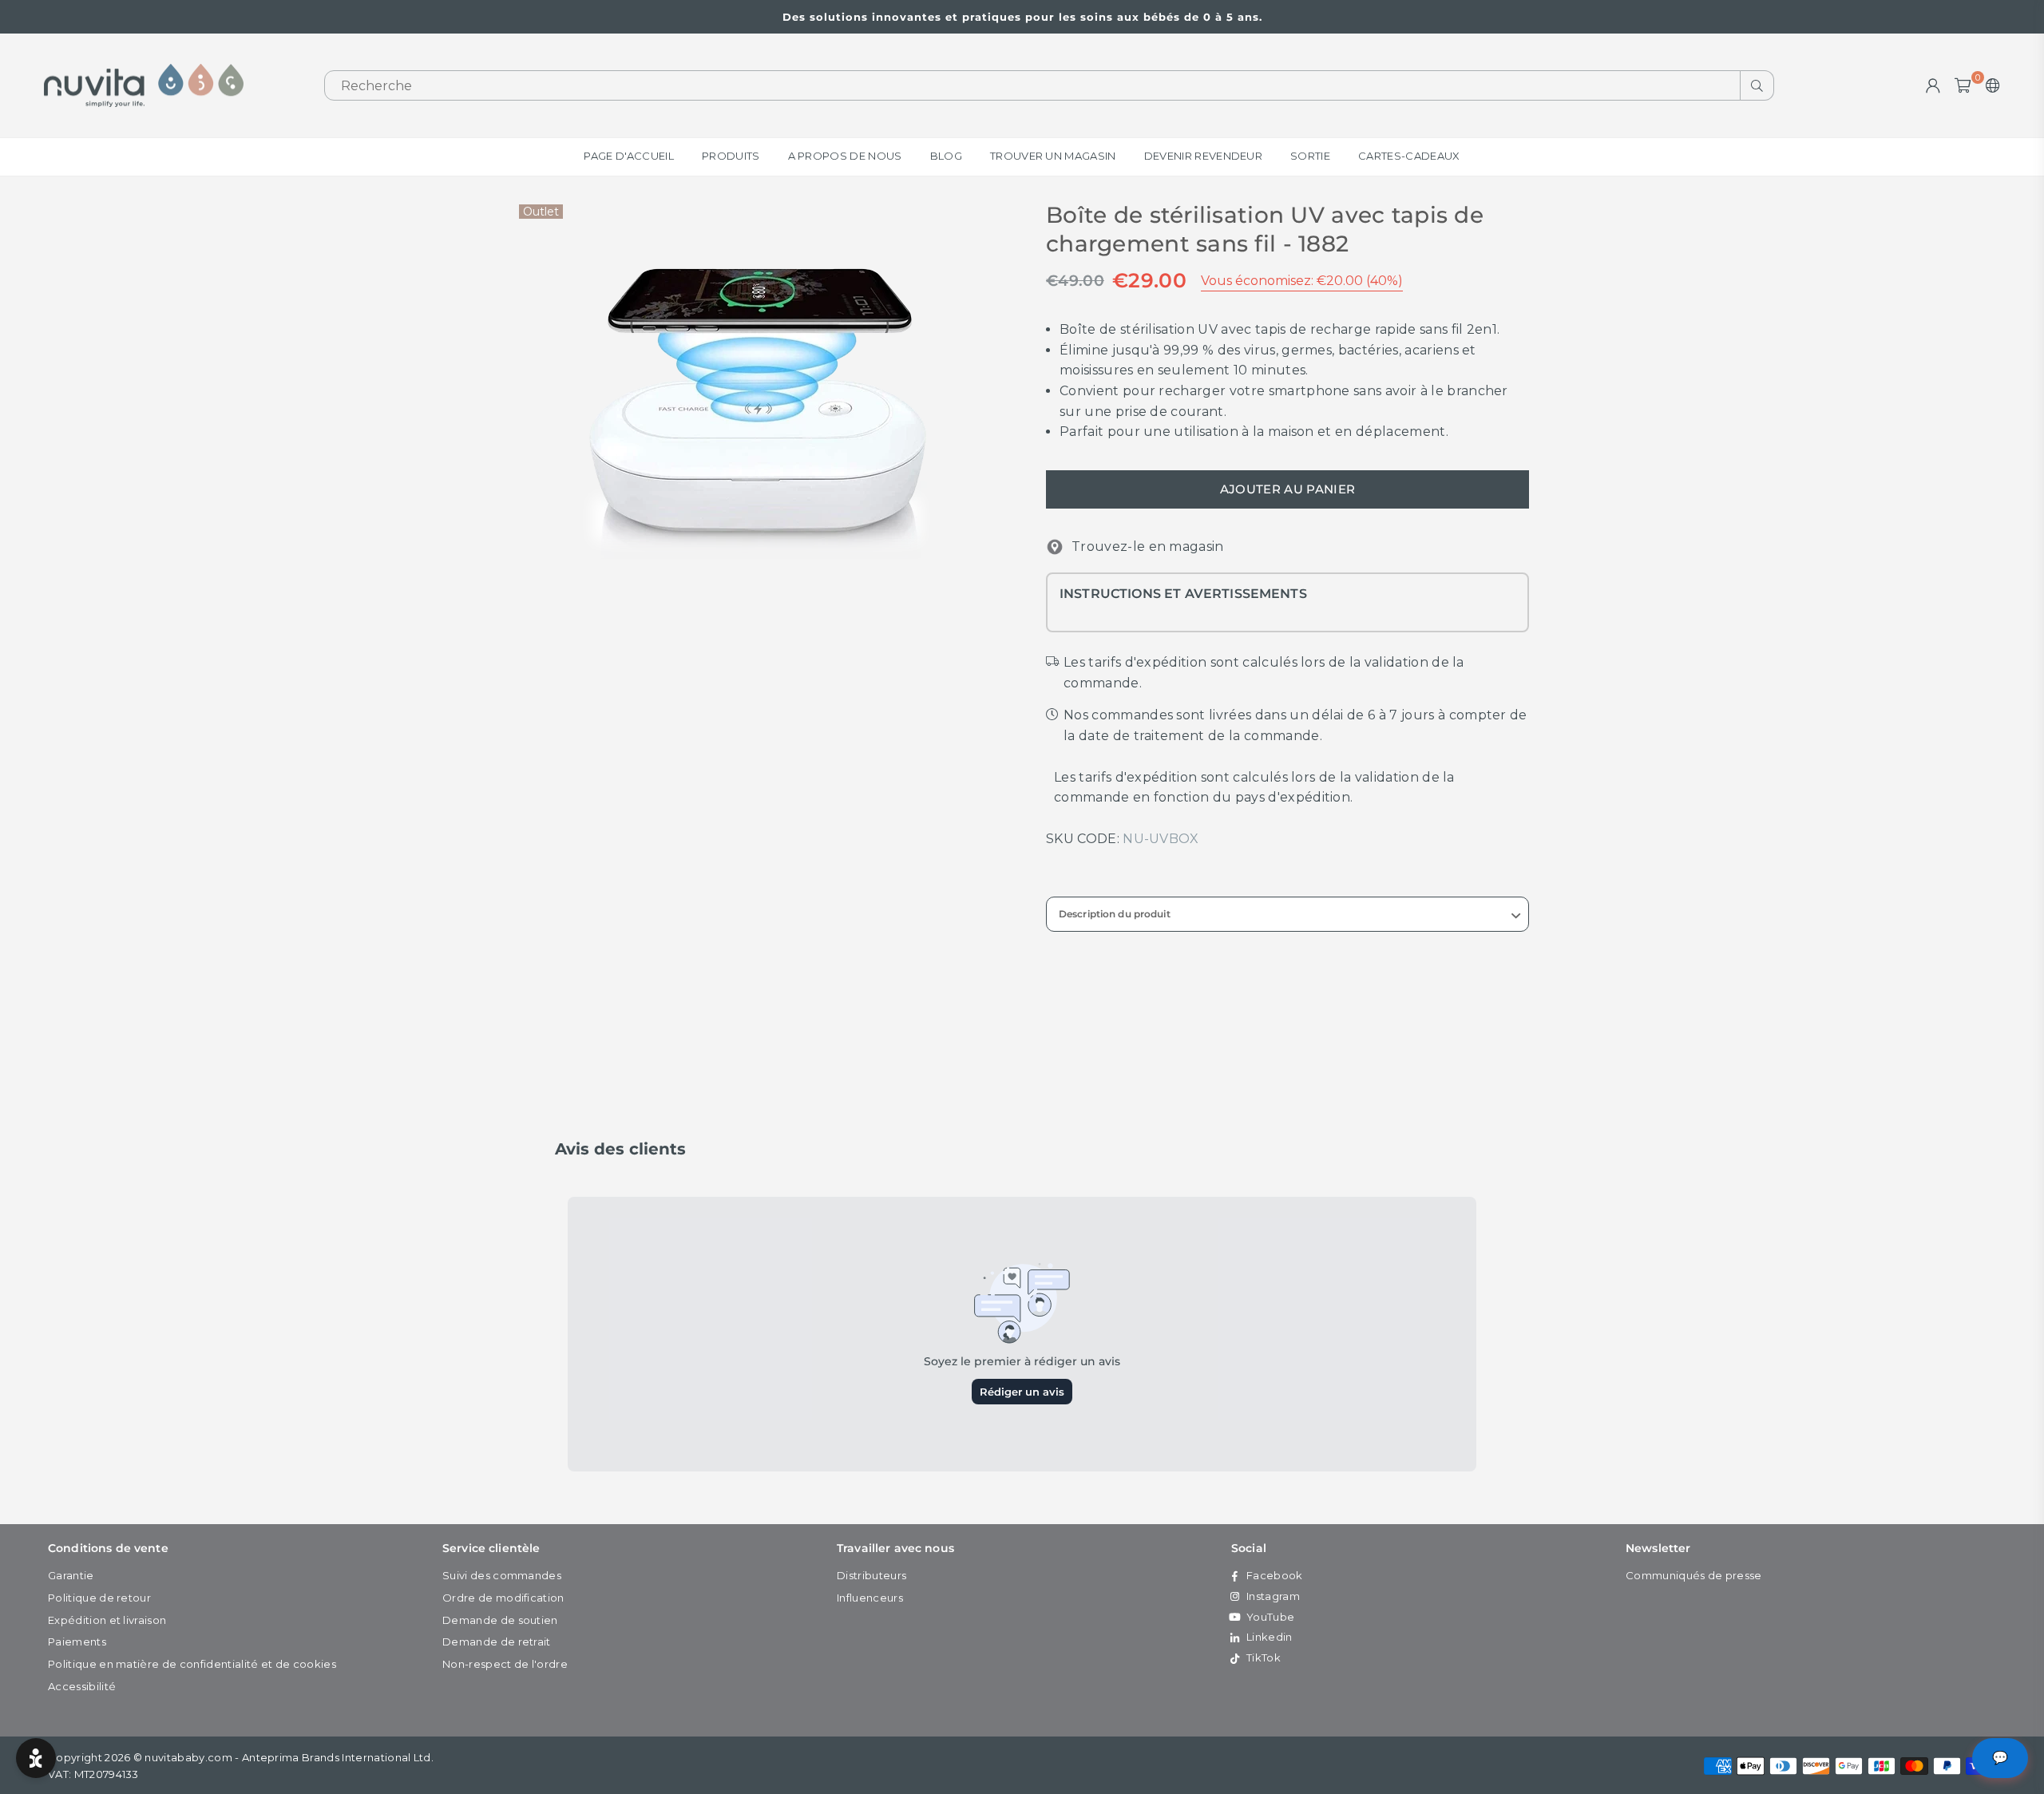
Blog (946, 156)
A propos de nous (845, 156)
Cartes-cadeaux (1409, 156)
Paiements (77, 1642)
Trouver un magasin (1053, 156)
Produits (731, 156)
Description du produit (1115, 914)
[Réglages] (1989, 85)
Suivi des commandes (502, 1575)
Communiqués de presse (1694, 1575)
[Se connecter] (1933, 85)
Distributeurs (871, 1575)
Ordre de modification (503, 1598)
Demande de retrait (497, 1642)
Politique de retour (99, 1598)
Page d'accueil (628, 156)
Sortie (1310, 156)
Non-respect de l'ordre (505, 1664)
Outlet (541, 212)
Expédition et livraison (107, 1620)
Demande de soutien (500, 1620)
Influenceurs (870, 1598)
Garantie (71, 1575)
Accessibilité (82, 1686)
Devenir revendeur (1203, 156)
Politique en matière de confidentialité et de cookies (192, 1664)
